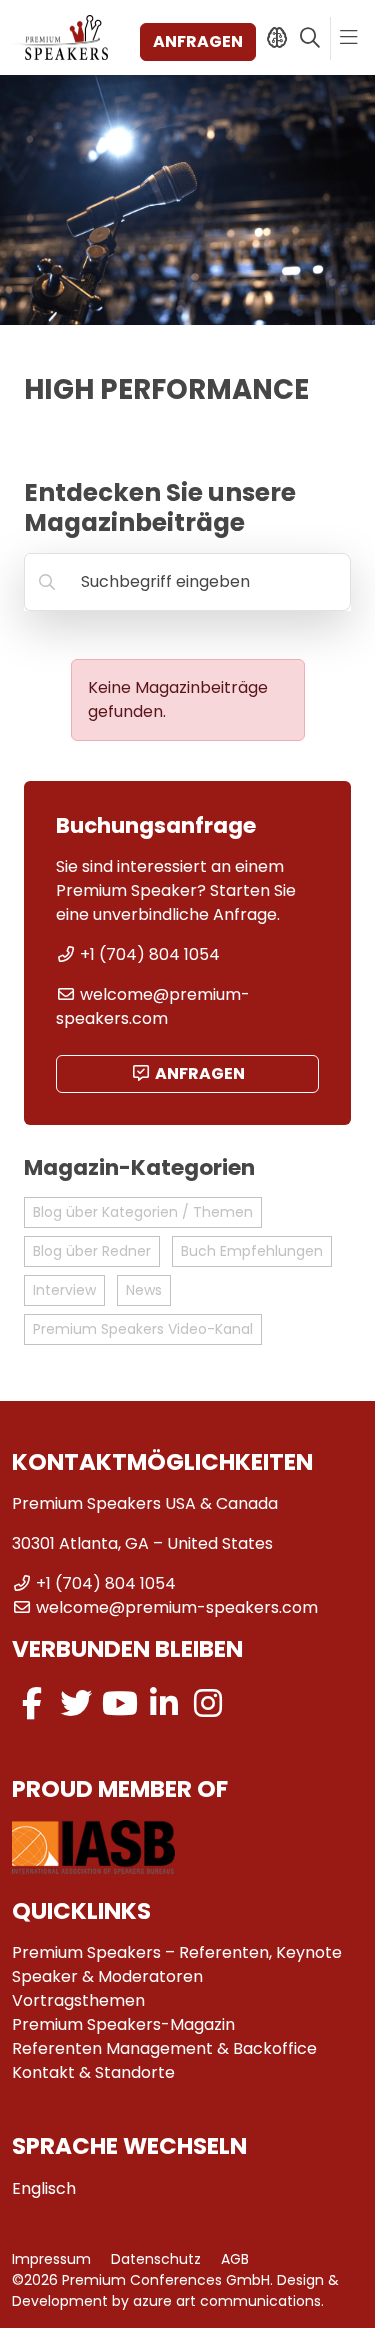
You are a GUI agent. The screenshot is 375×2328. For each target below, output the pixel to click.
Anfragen (198, 41)
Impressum (51, 2259)
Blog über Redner (92, 1251)
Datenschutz (156, 2259)
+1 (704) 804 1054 (150, 954)
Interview (64, 1290)
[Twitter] (76, 1703)
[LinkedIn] (164, 1703)
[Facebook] (32, 1703)
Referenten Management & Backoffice (164, 2048)
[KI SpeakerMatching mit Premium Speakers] (276, 38)
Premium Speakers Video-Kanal (143, 1329)
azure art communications (227, 2301)
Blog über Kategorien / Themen (143, 1212)
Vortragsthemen (78, 2000)
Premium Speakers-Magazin (123, 2024)
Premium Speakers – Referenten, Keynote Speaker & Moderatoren (177, 1964)
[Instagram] (208, 1703)
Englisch (44, 2188)
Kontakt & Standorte (93, 2072)
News (144, 1290)
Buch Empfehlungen (252, 1251)
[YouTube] (120, 1703)
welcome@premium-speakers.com (153, 1006)
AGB (235, 2259)
